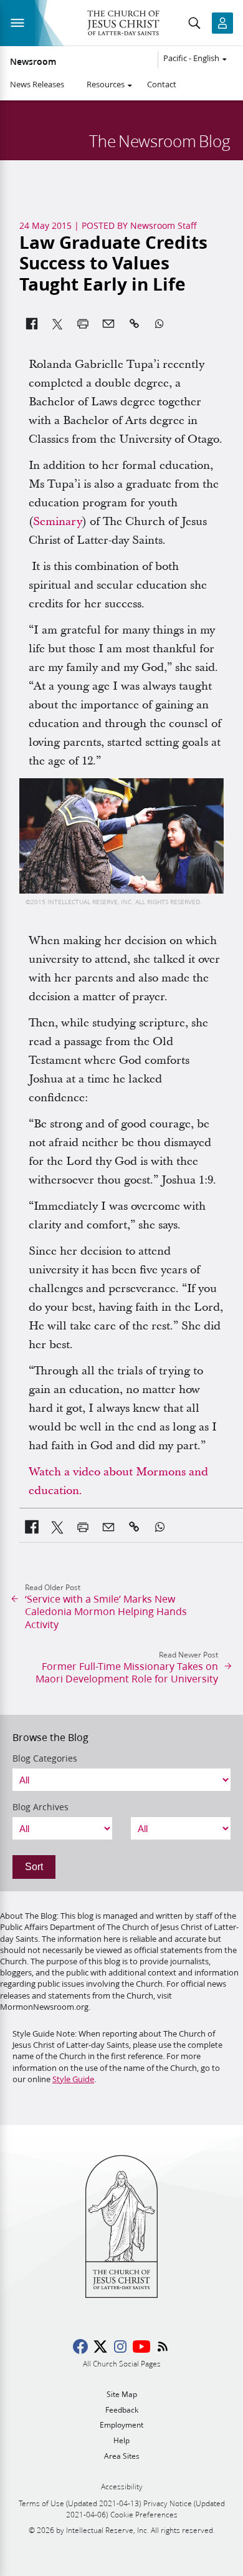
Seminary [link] (58, 522)
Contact (162, 84)
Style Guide (73, 2079)
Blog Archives (40, 1807)
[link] (32, 1527)
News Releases (37, 84)
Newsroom (33, 62)
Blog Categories (45, 1758)
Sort (34, 1867)
